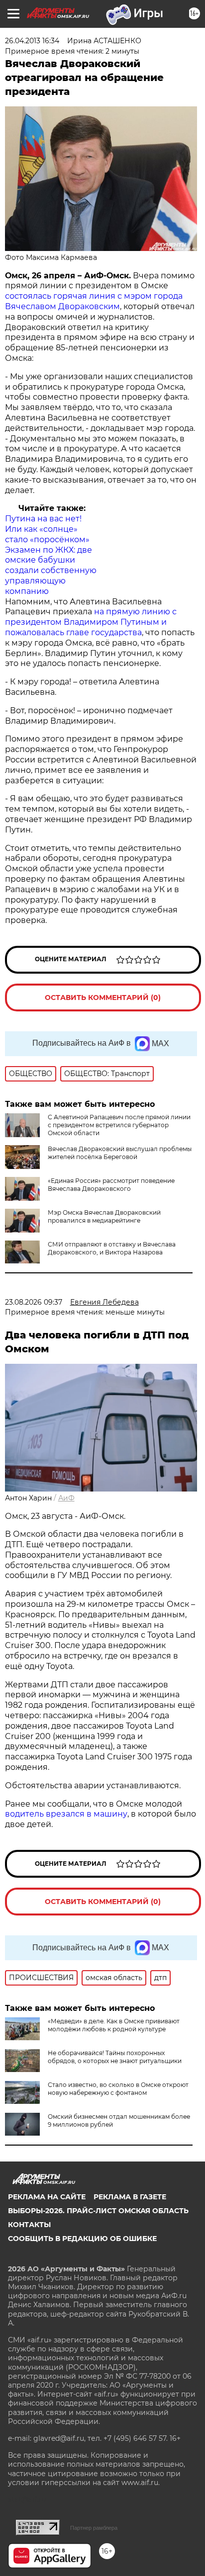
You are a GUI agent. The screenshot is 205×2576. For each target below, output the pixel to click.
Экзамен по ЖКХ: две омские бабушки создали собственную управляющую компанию (51, 571)
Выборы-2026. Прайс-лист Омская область (98, 2211)
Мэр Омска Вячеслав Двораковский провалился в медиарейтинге (104, 1216)
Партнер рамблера (94, 2528)
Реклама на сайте (47, 2197)
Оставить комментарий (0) (103, 997)
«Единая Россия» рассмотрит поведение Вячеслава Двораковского (111, 1185)
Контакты (29, 2225)
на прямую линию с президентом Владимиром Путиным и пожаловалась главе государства (91, 622)
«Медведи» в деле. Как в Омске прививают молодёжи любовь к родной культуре (114, 2025)
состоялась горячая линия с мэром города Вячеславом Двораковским (94, 301)
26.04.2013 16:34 (32, 41)
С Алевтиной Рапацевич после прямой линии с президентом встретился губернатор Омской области (119, 1125)
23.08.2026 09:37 (34, 1302)
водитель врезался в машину (66, 1814)
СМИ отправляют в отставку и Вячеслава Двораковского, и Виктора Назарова (112, 1248)
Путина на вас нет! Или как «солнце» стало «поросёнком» (47, 529)
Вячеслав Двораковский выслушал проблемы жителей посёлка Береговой (120, 1153)
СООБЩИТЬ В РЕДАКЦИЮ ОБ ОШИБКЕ (82, 2239)
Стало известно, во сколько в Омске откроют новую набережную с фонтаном (118, 2089)
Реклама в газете (130, 2197)
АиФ (66, 1498)
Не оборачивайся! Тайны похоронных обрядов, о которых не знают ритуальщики (115, 2057)
